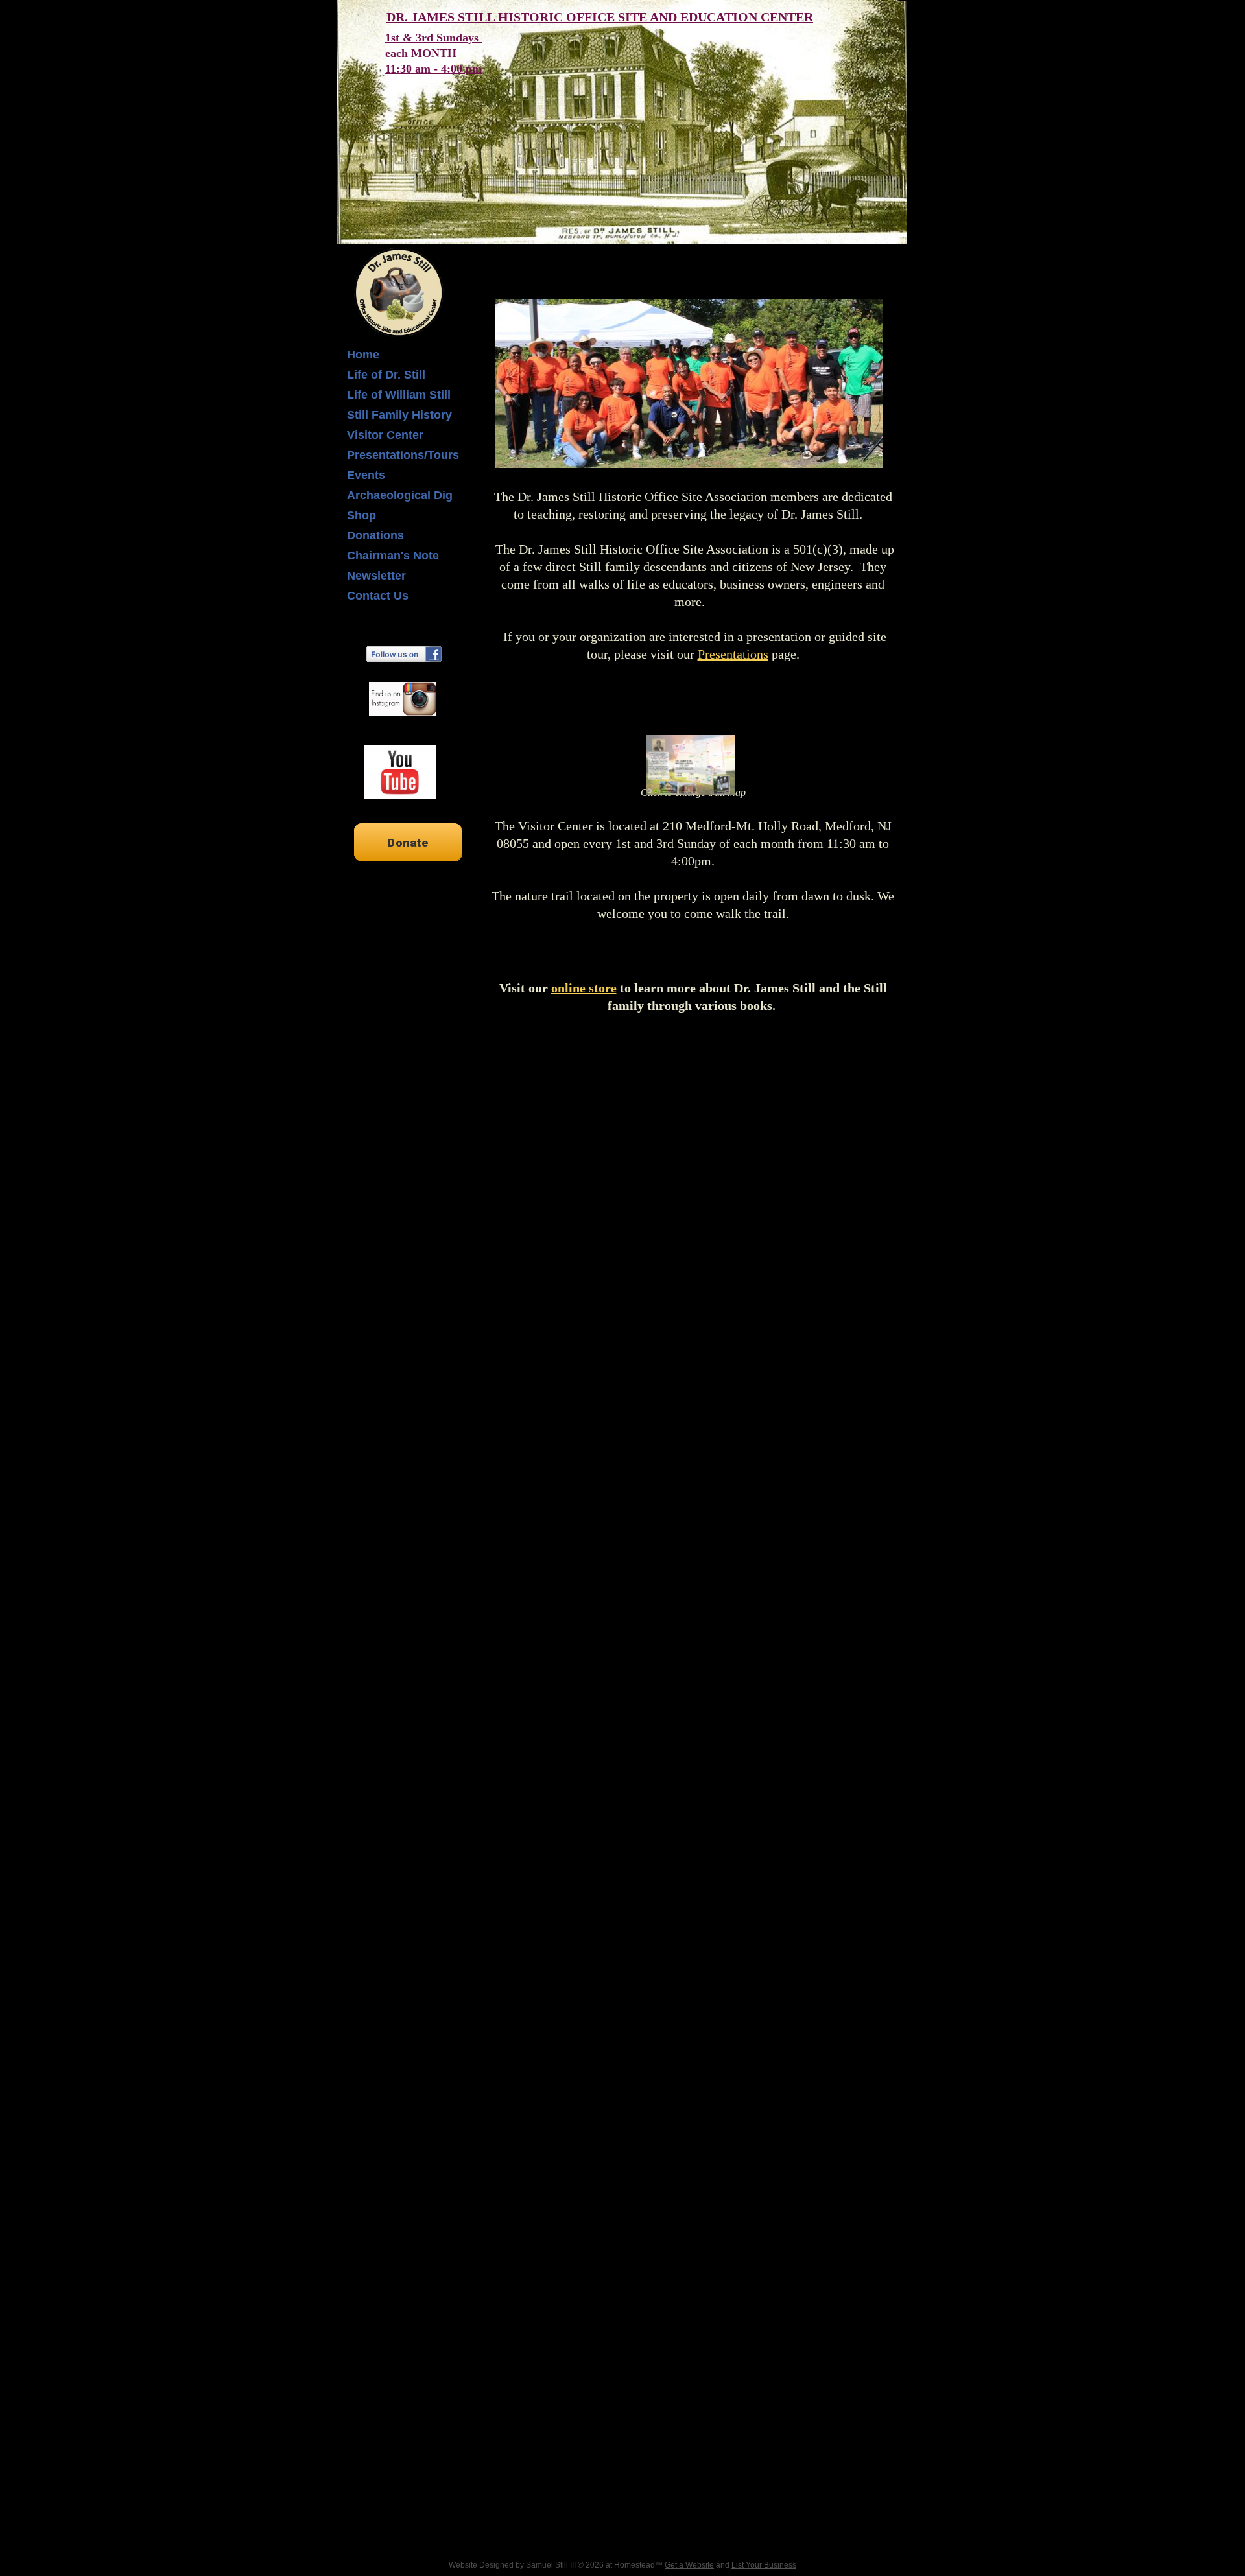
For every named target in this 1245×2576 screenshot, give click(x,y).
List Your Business (764, 2565)
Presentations (733, 654)
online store (584, 988)
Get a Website (689, 2565)
